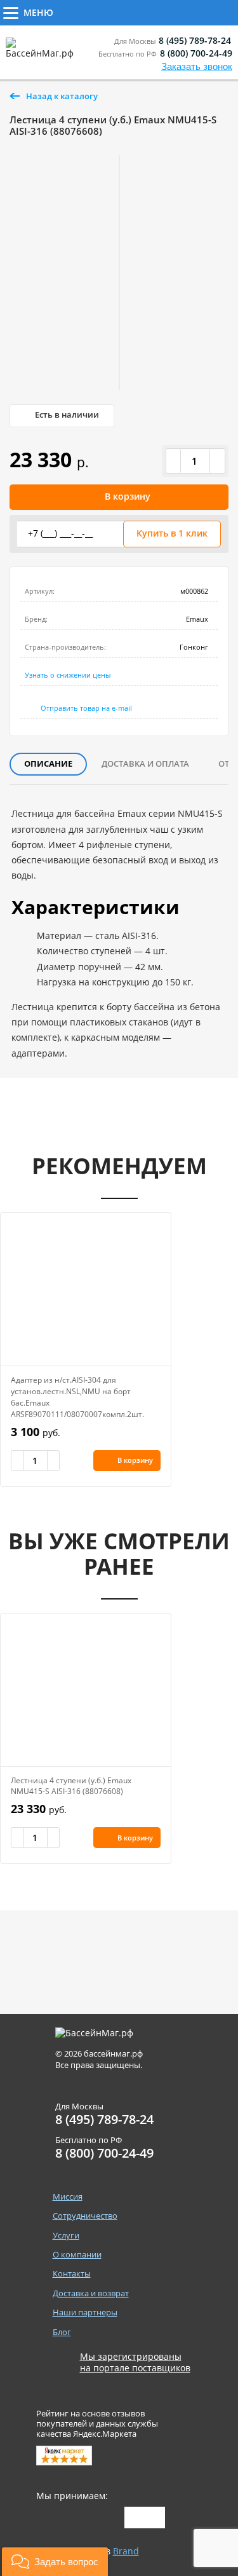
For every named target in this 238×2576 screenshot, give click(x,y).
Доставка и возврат (91, 2293)
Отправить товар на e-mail (86, 708)
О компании (77, 2255)
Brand (126, 2551)
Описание (48, 764)
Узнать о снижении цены (68, 675)
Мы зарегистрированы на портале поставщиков (135, 2362)
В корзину (128, 496)
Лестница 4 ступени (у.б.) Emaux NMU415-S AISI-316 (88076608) (71, 1786)
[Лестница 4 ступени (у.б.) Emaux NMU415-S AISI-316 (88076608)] (86, 1690)
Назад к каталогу (62, 96)
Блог (62, 2332)
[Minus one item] (174, 461)
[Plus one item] (217, 461)
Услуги (198, 11)
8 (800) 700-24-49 (196, 53)
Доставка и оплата (145, 764)
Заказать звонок (197, 66)
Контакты (72, 2274)
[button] (55, 2562)
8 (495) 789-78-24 (195, 40)
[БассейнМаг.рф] (42, 54)
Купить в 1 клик (172, 533)
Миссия (68, 2197)
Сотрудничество (109, 11)
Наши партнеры (85, 2312)
